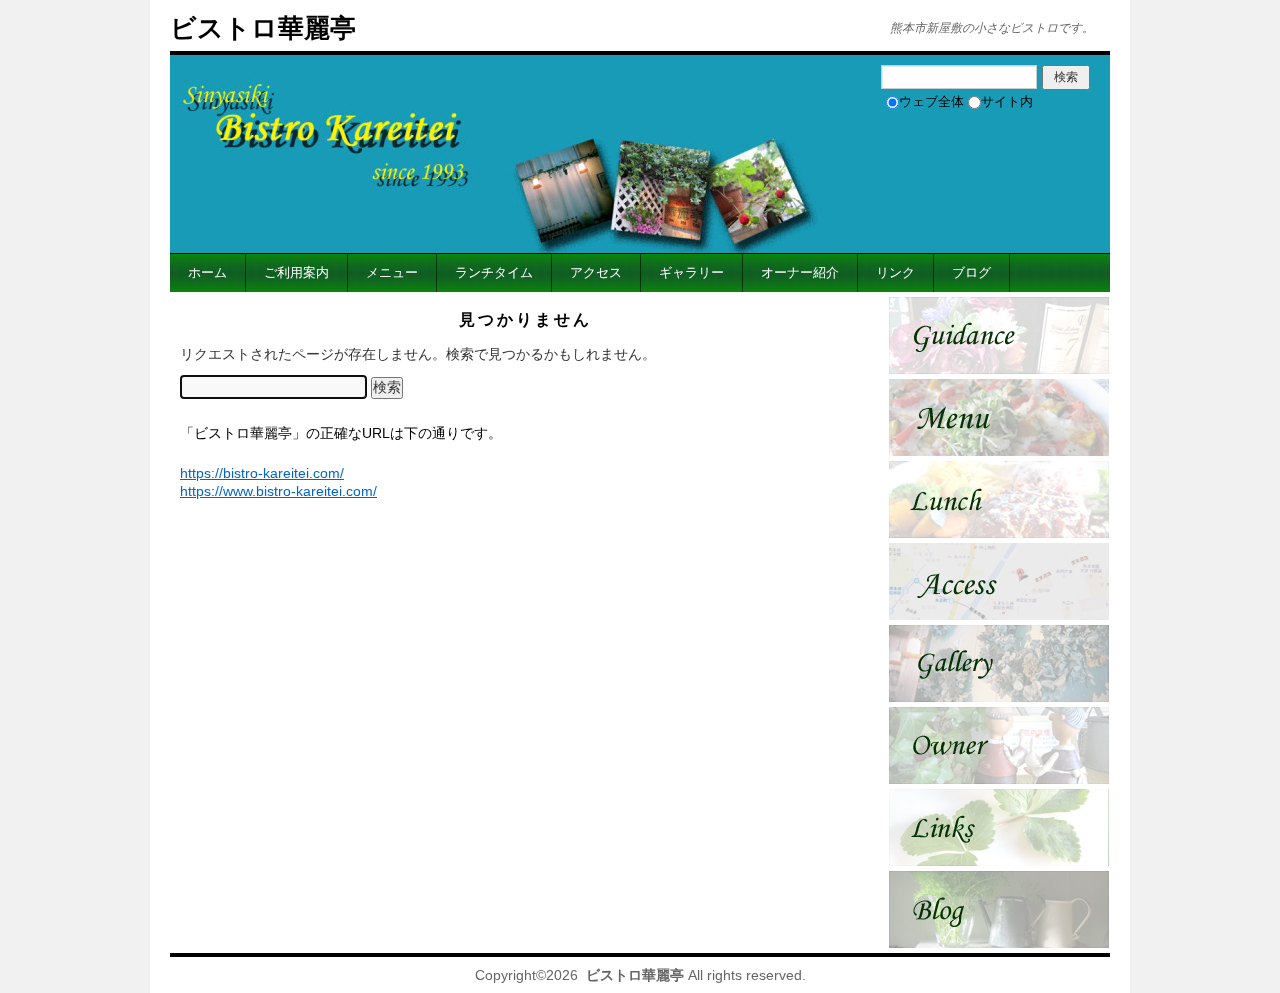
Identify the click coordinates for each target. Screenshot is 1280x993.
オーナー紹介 (800, 272)
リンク (895, 272)
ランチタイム (494, 272)
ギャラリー (691, 272)
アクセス (596, 272)
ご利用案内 (296, 272)
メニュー (392, 272)
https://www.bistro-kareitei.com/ (278, 491)
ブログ (971, 272)
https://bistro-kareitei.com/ (262, 473)
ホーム (207, 272)
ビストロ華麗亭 (263, 28)
